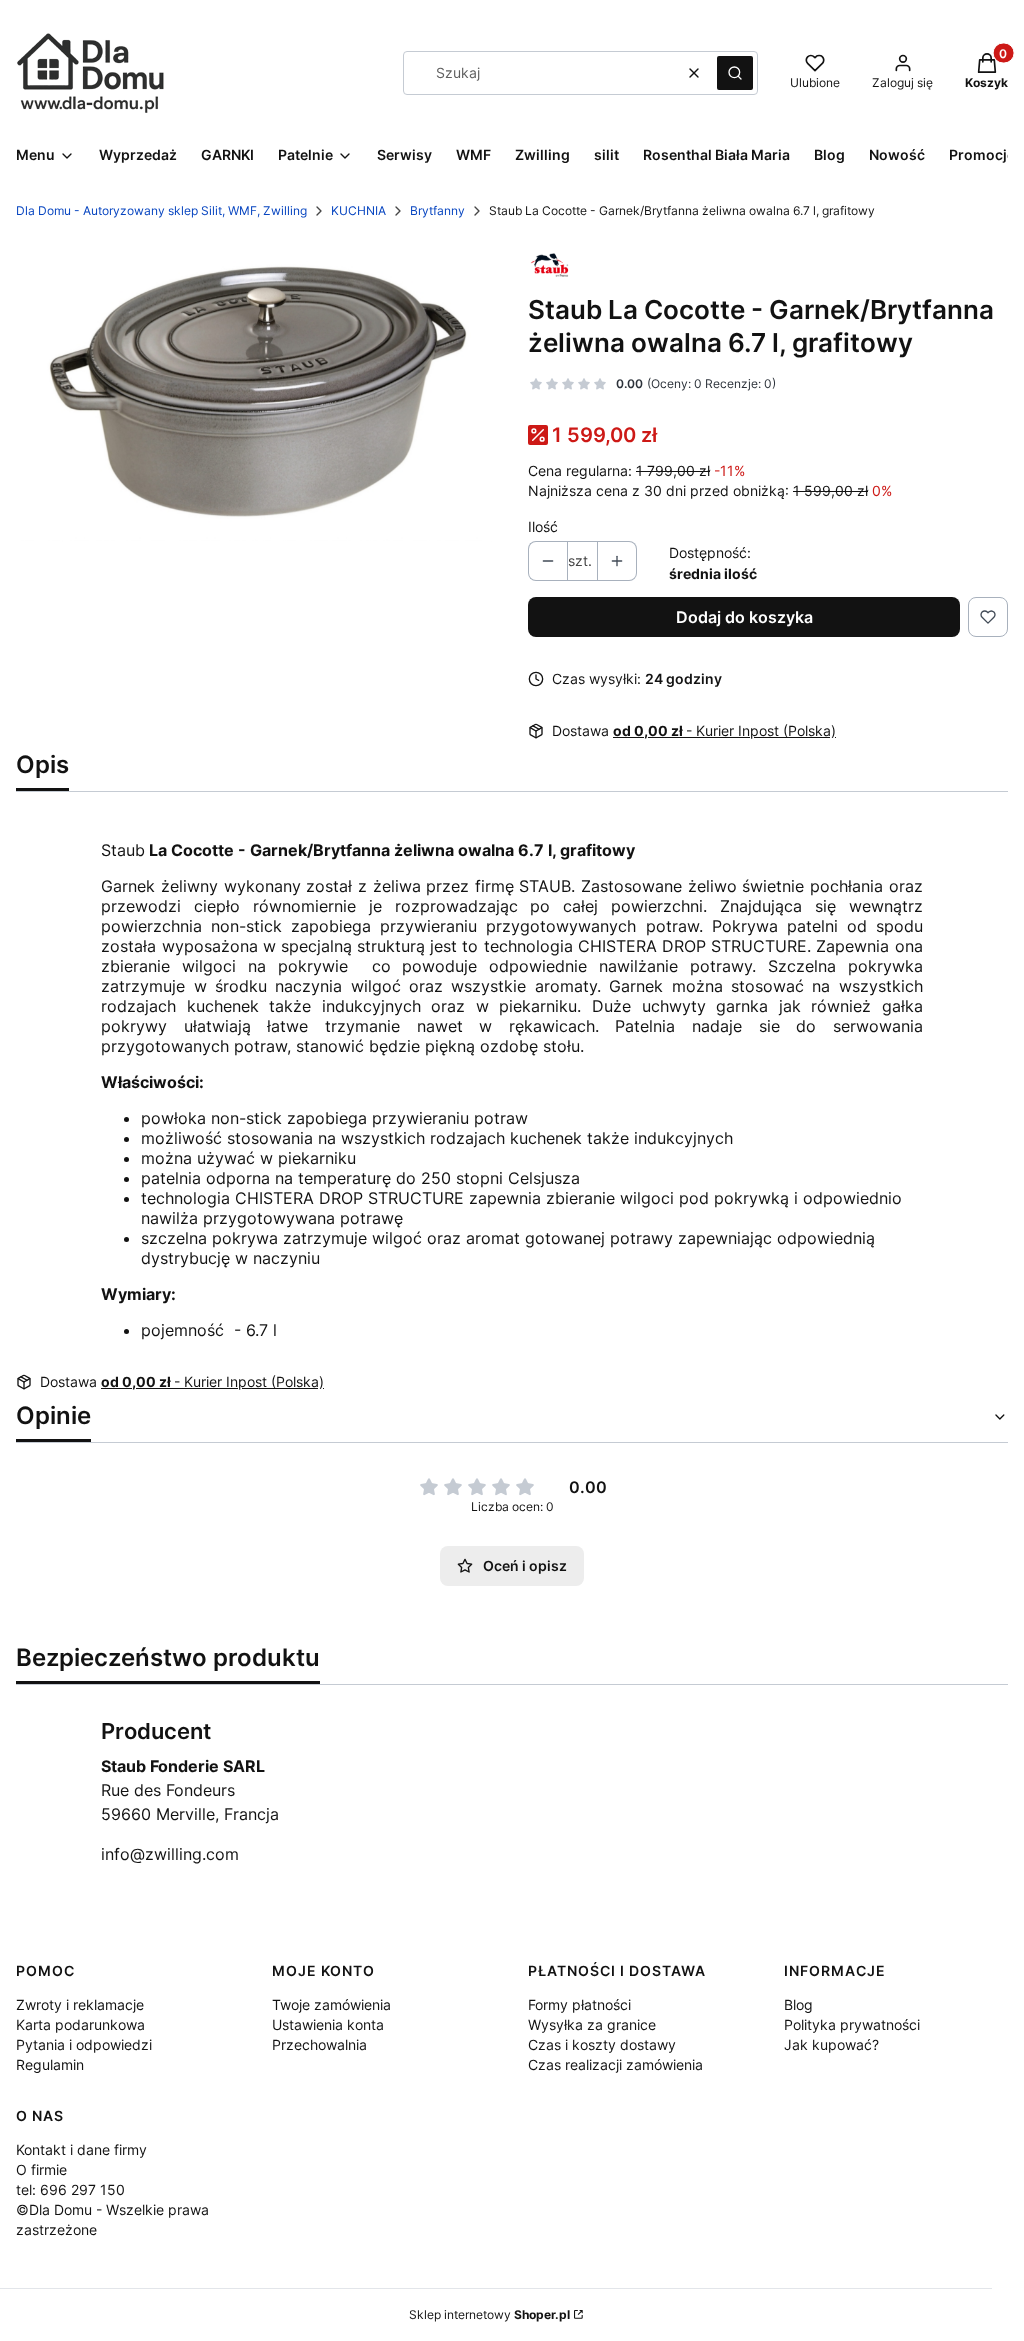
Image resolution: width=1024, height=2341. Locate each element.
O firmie (41, 2169)
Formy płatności (579, 2004)
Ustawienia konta (328, 2024)
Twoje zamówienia (331, 2004)
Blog (798, 2004)
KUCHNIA (358, 210)
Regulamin (50, 2064)
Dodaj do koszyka (744, 617)
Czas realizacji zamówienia (615, 2064)
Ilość (543, 526)
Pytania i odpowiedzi (84, 2044)
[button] (735, 73)
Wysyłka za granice (592, 2024)
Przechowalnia (319, 2044)
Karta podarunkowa (80, 2024)
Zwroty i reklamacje (80, 2004)
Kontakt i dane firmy (81, 2149)
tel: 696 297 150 (70, 2189)
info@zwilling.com (170, 1854)
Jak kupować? (831, 2044)
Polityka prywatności (852, 2024)
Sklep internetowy (489, 2314)
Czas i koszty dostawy (602, 2044)
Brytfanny (437, 210)
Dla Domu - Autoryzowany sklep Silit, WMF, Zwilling (161, 210)
